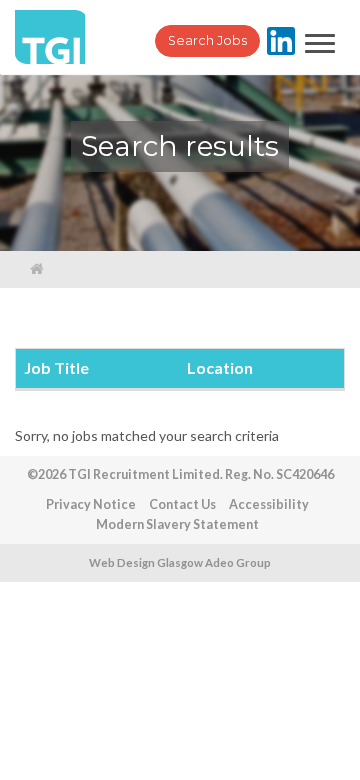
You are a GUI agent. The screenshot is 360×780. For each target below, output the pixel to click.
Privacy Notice (91, 504)
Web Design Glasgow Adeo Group (180, 562)
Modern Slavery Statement (177, 524)
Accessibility (269, 504)
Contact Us (182, 504)
